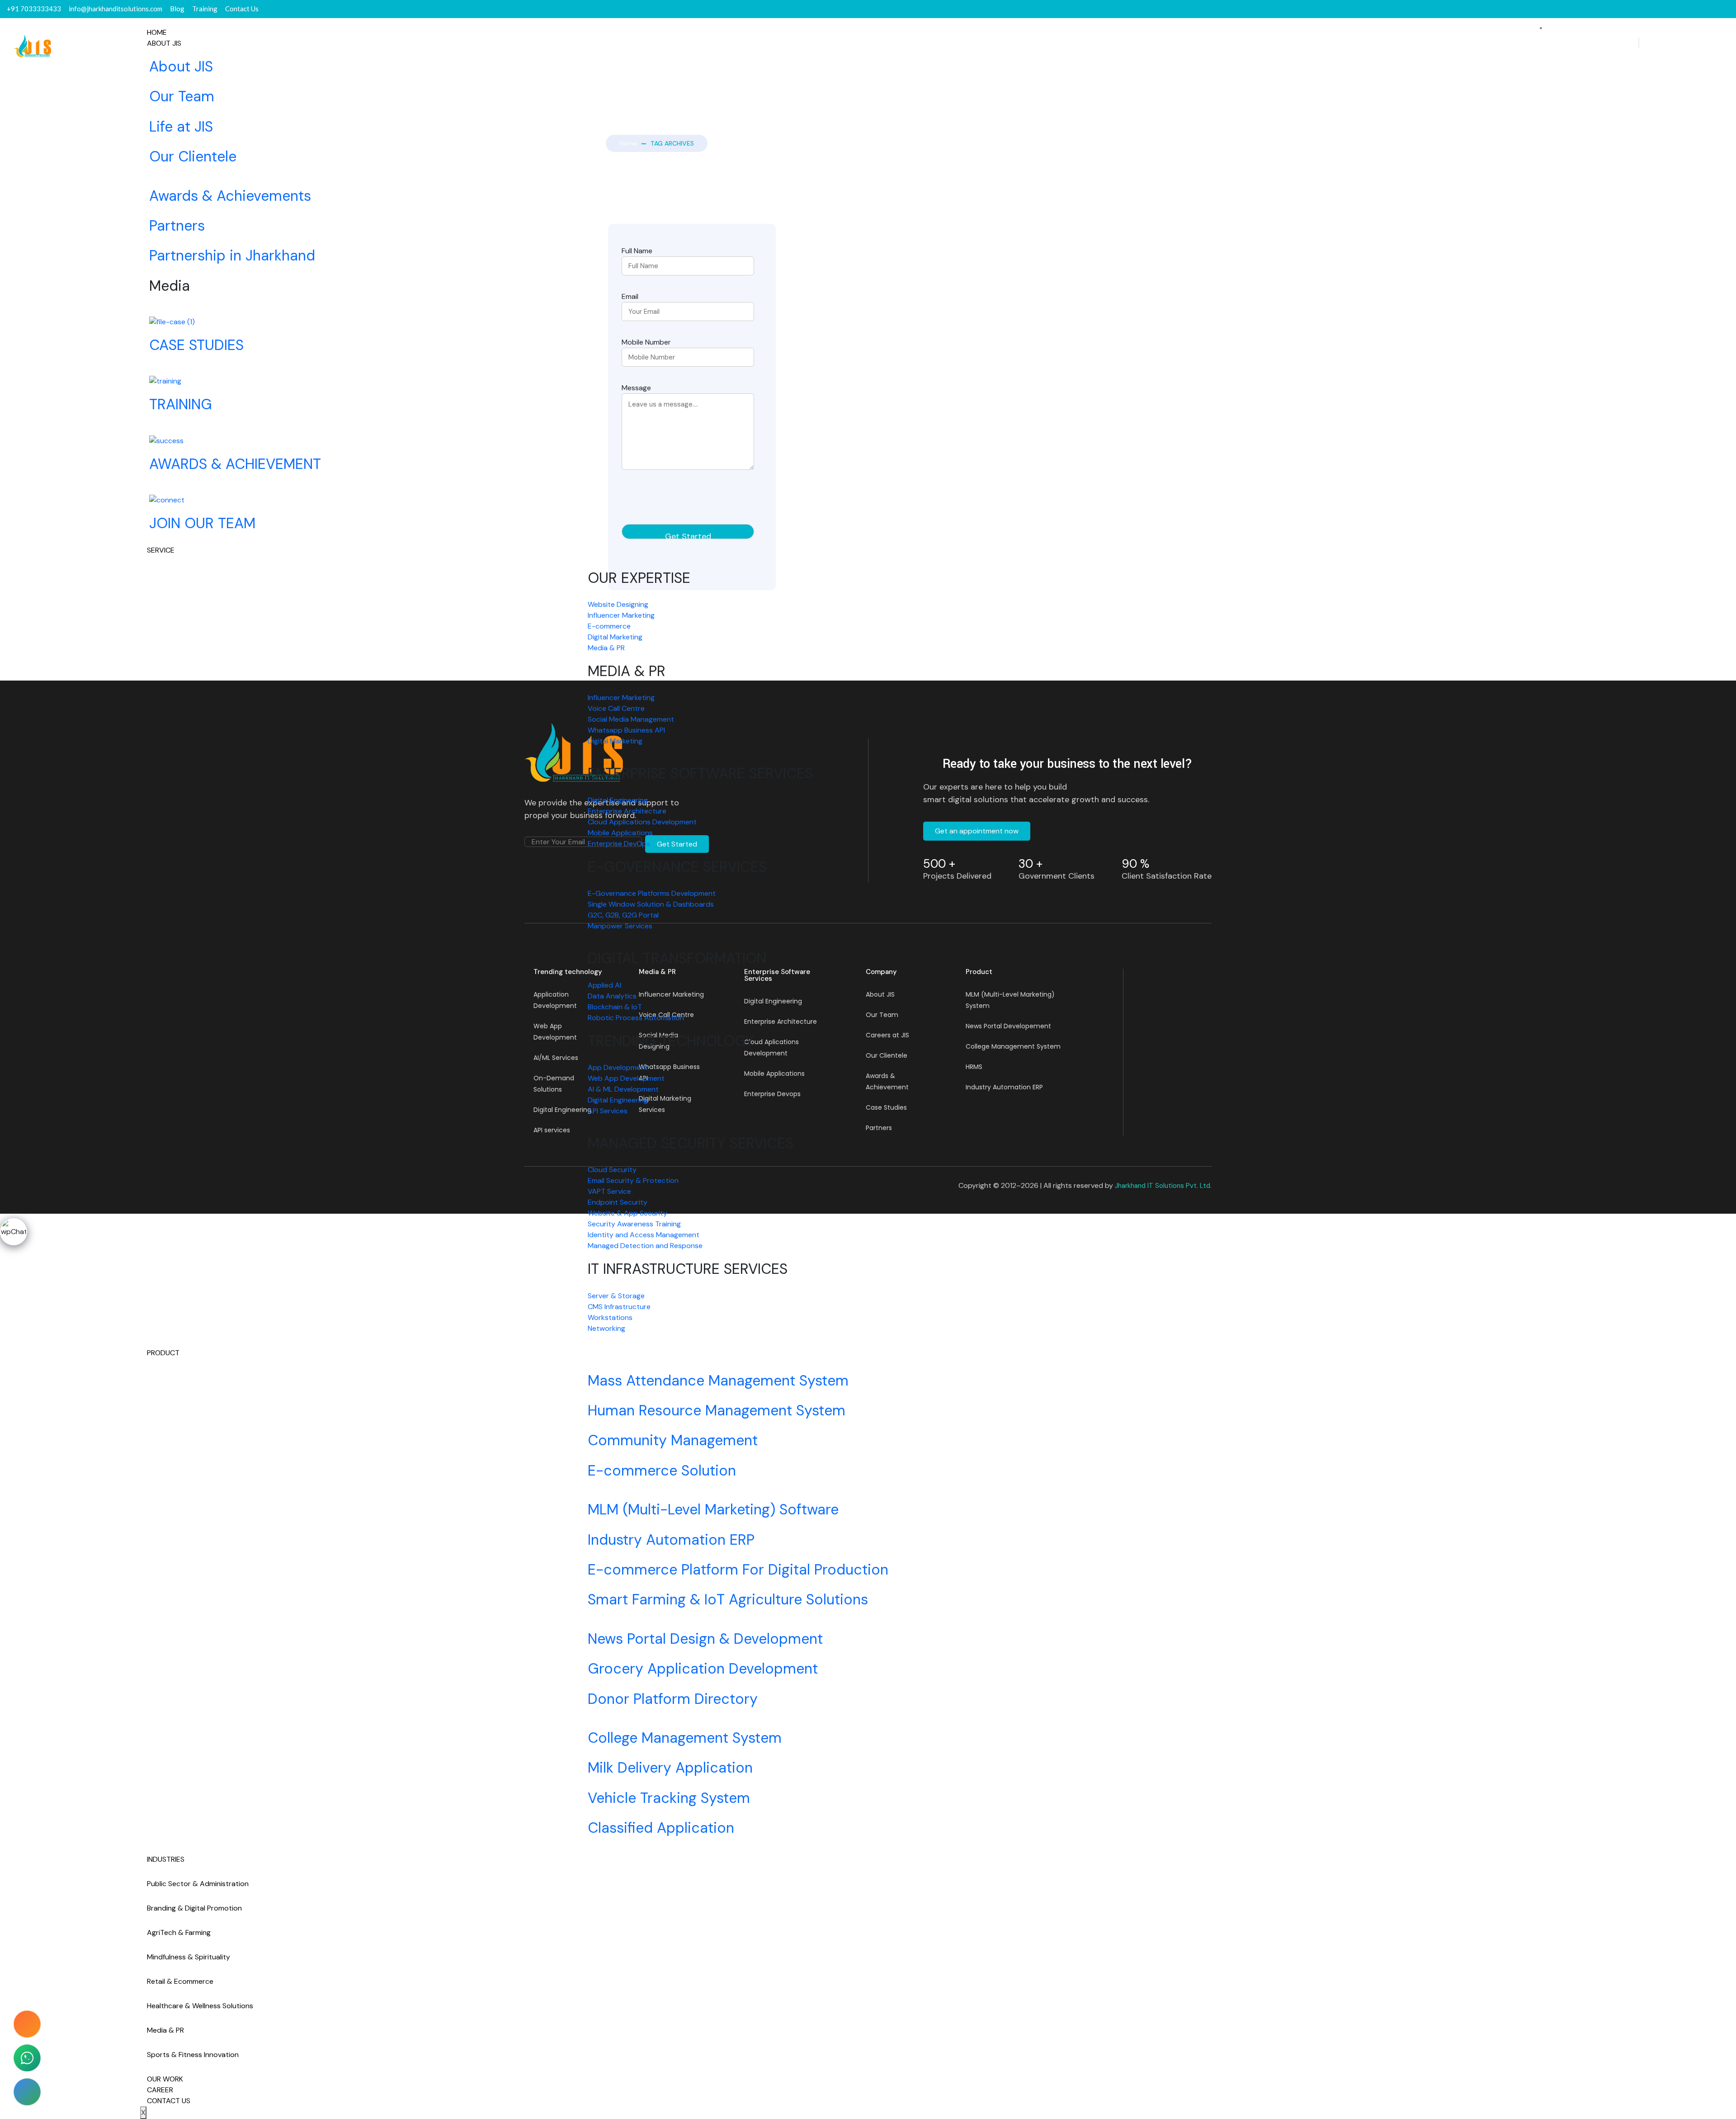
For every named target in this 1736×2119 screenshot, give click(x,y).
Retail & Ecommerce (180, 1981)
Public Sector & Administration (198, 1884)
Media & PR (165, 2030)
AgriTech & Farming (179, 1932)
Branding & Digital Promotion (194, 1908)
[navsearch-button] (1639, 43)
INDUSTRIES (166, 1859)
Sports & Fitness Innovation (193, 2055)
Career (160, 2090)
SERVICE (161, 550)
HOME (157, 32)
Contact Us (169, 2101)
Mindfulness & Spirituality (189, 1957)
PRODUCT (163, 1353)
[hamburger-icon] (1541, 28)
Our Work (165, 2079)
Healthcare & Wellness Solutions (200, 2006)
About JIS (164, 43)
